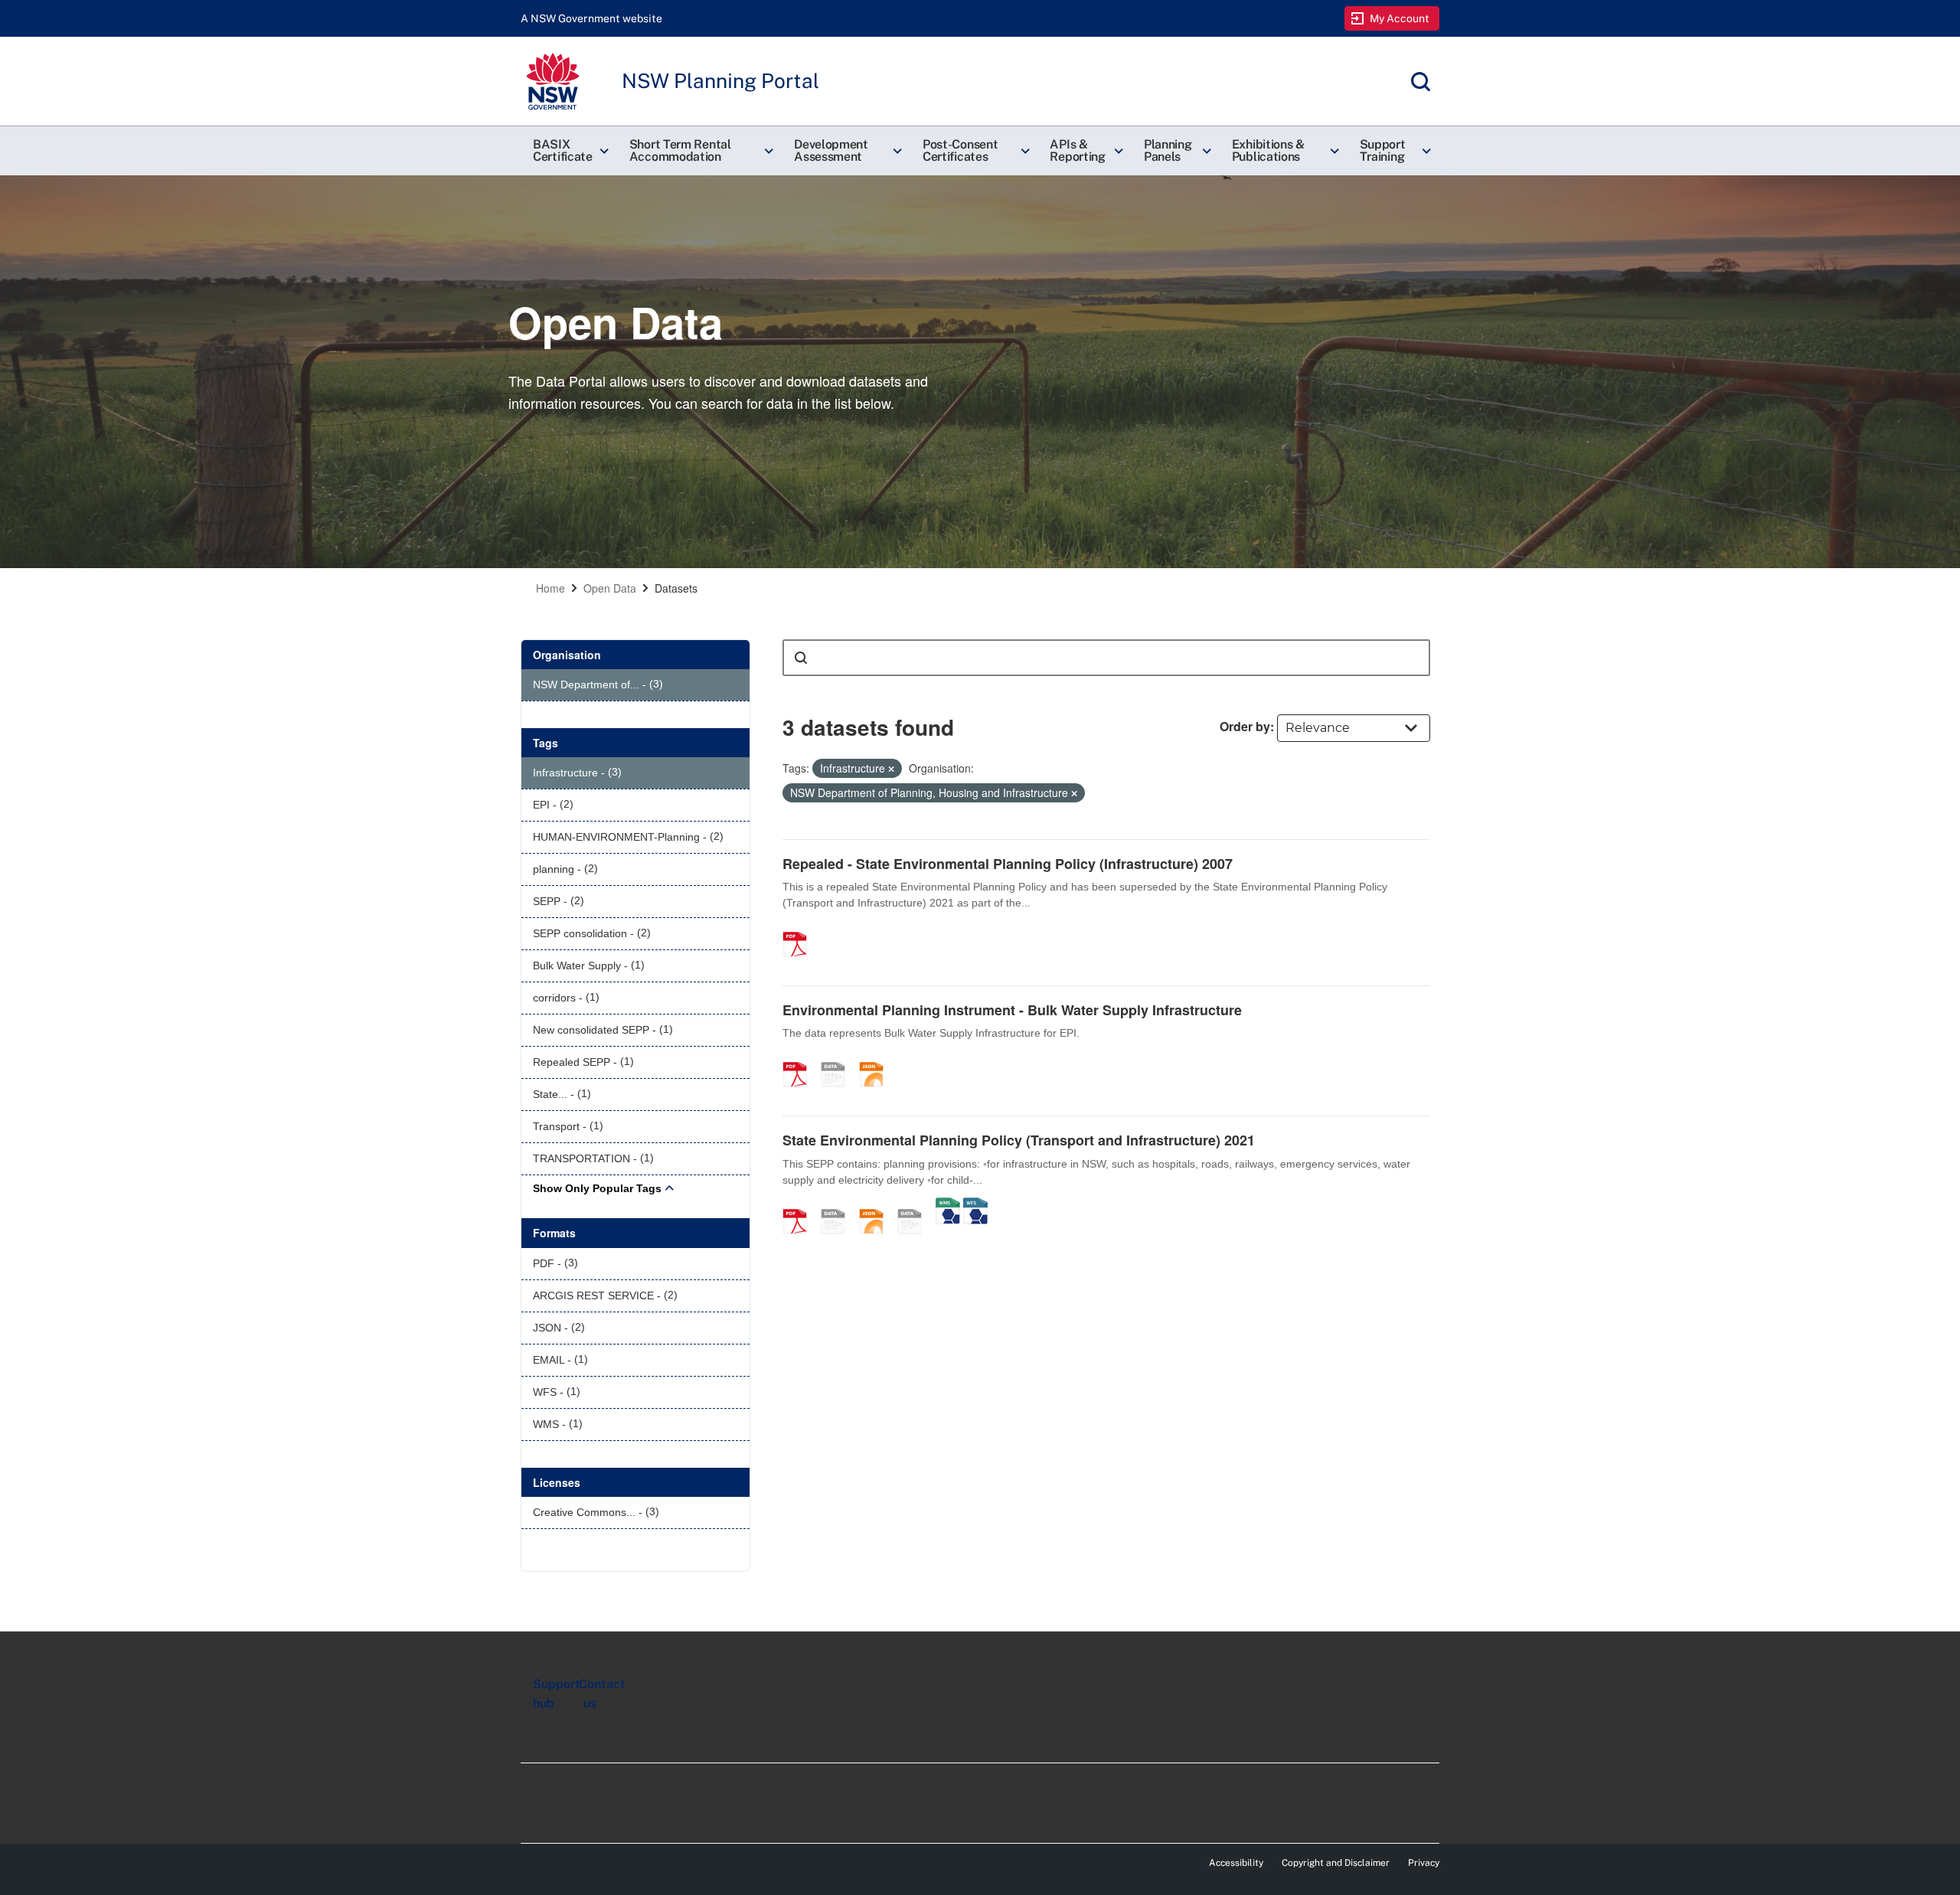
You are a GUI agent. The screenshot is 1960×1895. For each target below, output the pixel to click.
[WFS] (975, 1205)
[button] (569, 151)
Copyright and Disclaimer (1336, 1863)
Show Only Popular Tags (597, 1188)
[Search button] (801, 658)
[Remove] (891, 769)
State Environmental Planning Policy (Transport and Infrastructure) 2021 (1019, 1140)
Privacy (1424, 1863)
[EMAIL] (838, 1205)
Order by (1245, 726)
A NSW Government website (591, 18)
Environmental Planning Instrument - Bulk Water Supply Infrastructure (1012, 1010)
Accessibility (1236, 1863)
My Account (1400, 18)
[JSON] (877, 1058)
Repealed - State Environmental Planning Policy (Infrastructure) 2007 (1008, 864)
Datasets (676, 588)
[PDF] (800, 928)
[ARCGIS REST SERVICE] (838, 1058)
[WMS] (948, 1205)
